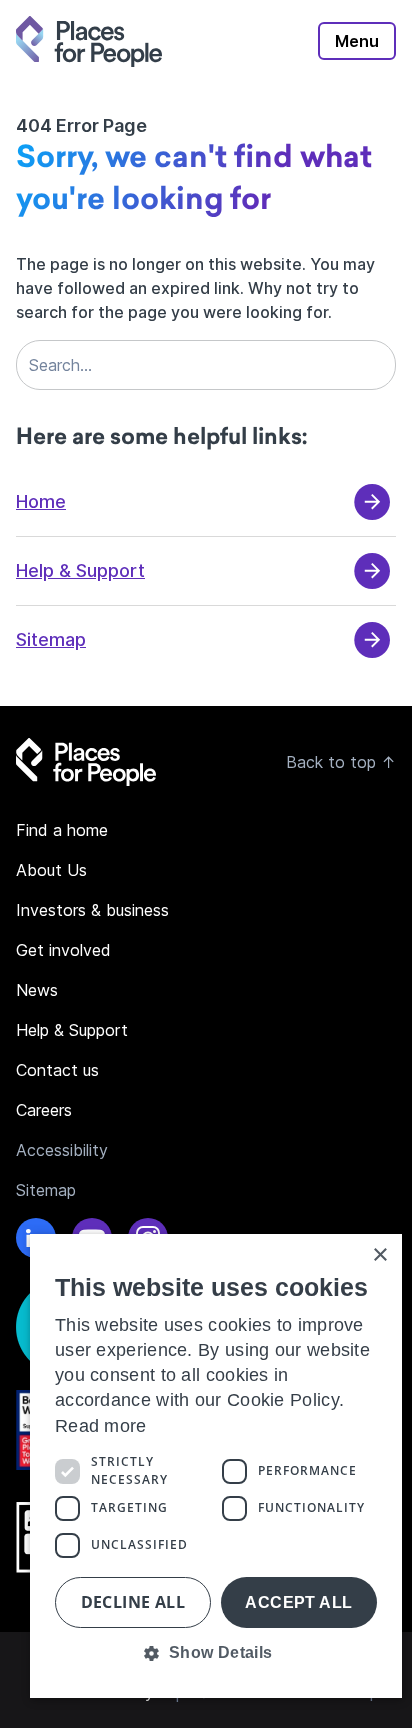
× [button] (379, 1255)
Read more (101, 1426)
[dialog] (216, 1466)
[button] (216, 1653)
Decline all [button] (133, 1602)
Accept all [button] (298, 1602)
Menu (357, 41)
